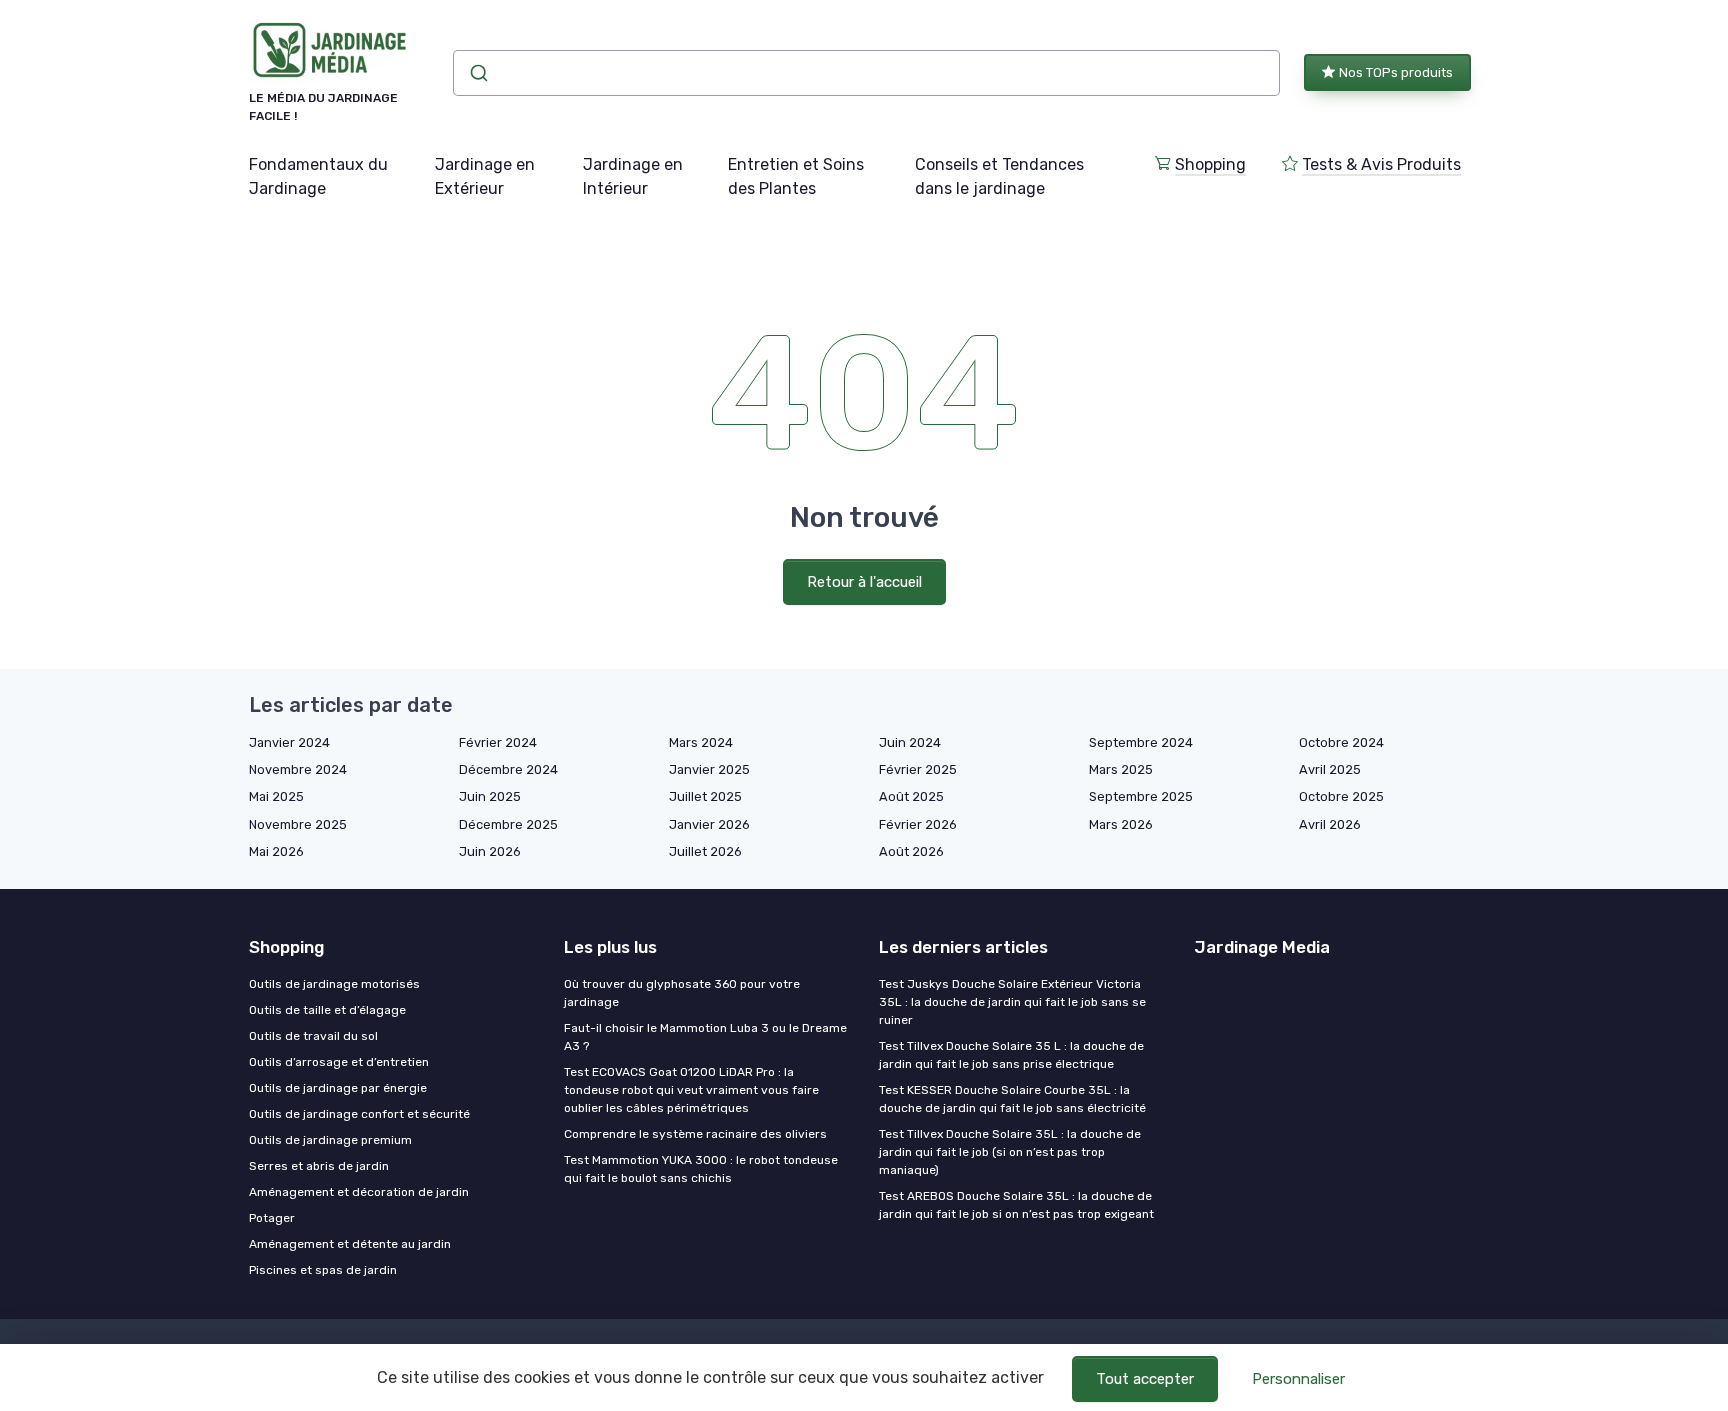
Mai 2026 (276, 851)
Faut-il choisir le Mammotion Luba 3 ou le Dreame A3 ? (705, 1037)
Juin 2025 (490, 796)
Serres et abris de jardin (319, 1166)
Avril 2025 (1330, 769)
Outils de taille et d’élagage (327, 1010)
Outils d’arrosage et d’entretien (339, 1062)
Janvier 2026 (709, 824)
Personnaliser (1298, 1379)
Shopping (1210, 164)
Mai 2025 (276, 796)
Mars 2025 (1121, 769)
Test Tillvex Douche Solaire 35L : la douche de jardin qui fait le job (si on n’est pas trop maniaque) (1010, 1152)
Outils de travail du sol (313, 1036)
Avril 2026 (1330, 824)
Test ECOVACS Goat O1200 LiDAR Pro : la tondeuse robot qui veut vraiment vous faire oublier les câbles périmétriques (691, 1090)
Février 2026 (918, 824)
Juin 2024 (910, 742)
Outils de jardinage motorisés (334, 984)
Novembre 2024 (298, 769)
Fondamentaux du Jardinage (318, 176)
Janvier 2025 (709, 769)
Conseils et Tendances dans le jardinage (999, 176)
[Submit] (477, 73)
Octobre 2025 (1341, 796)
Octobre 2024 (1341, 742)
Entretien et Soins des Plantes (796, 176)
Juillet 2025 (705, 796)
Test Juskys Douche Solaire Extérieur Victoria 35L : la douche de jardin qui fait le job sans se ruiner (1012, 1002)
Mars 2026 (1121, 824)
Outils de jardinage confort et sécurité (359, 1114)
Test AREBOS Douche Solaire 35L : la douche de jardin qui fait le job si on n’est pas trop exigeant (1016, 1205)
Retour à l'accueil (864, 582)
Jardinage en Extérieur (485, 176)
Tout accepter (1145, 1379)
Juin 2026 (490, 851)
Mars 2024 (701, 742)
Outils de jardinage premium (330, 1140)
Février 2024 (498, 742)
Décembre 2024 (508, 769)
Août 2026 (911, 851)
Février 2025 (918, 769)
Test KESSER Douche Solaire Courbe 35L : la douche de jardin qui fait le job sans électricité (1012, 1099)
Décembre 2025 (508, 824)
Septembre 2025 (1141, 796)
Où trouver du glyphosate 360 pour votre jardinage (682, 993)
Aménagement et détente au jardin (350, 1244)
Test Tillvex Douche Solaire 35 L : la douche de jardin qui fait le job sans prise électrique (1011, 1055)
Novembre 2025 (298, 824)
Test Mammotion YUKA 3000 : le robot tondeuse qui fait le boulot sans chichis (701, 1169)
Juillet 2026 (705, 851)
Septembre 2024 (1141, 742)
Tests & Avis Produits (1381, 164)
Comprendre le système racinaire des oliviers (695, 1134)
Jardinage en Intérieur (633, 176)
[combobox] (866, 73)
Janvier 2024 (289, 742)
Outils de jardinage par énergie (338, 1088)
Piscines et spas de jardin (323, 1270)
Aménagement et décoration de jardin (359, 1192)
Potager (272, 1218)
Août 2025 (911, 796)
